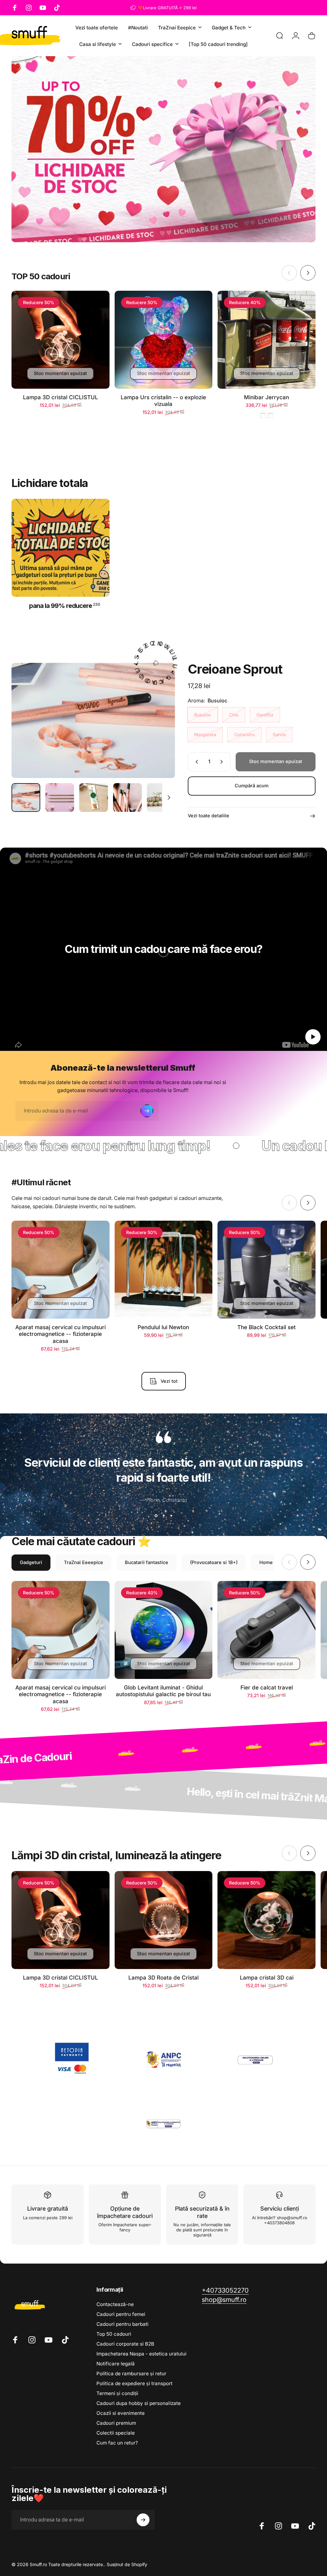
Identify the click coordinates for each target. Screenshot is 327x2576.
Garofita (265, 715)
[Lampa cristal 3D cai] (266, 1920)
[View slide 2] (163, 1516)
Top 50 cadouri (114, 2334)
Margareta (205, 734)
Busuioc (203, 715)
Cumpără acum (252, 786)
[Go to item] (26, 798)
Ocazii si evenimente (121, 2413)
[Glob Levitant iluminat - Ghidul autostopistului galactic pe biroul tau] (164, 1630)
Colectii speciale (116, 2433)
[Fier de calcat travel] (266, 1630)
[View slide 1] (156, 1516)
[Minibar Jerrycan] (266, 340)
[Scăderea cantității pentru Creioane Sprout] (195, 762)
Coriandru (244, 734)
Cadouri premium (116, 2423)
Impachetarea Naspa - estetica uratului (141, 2354)
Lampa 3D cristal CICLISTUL (61, 397)
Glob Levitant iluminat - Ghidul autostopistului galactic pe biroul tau (163, 1691)
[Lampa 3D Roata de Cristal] (164, 1920)
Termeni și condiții (117, 2393)
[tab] (31, 1563)
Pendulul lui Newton (163, 1327)
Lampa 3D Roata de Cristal (163, 1977)
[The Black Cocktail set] (266, 1270)
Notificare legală (116, 2364)
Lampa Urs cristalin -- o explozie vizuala (163, 401)
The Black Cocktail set (266, 1327)
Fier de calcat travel (267, 1687)
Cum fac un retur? (117, 2443)
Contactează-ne (115, 2304)
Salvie (279, 734)
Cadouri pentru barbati (122, 2324)
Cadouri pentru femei (121, 2314)
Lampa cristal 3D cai (267, 1977)
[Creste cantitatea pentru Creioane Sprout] (223, 762)
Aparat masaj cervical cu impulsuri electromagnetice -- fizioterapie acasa (61, 1334)
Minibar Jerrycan (266, 397)
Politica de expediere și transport (134, 2383)
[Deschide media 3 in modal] (93, 720)
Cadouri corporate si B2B (125, 2344)
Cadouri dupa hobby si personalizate (139, 2403)
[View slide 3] (171, 1516)
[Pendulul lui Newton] (164, 1270)
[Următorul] (308, 273)
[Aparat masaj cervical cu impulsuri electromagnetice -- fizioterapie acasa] (61, 1270)
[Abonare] (147, 1111)
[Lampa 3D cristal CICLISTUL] (61, 340)
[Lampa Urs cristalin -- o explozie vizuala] (164, 340)
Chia (234, 715)
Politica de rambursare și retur (131, 2374)
